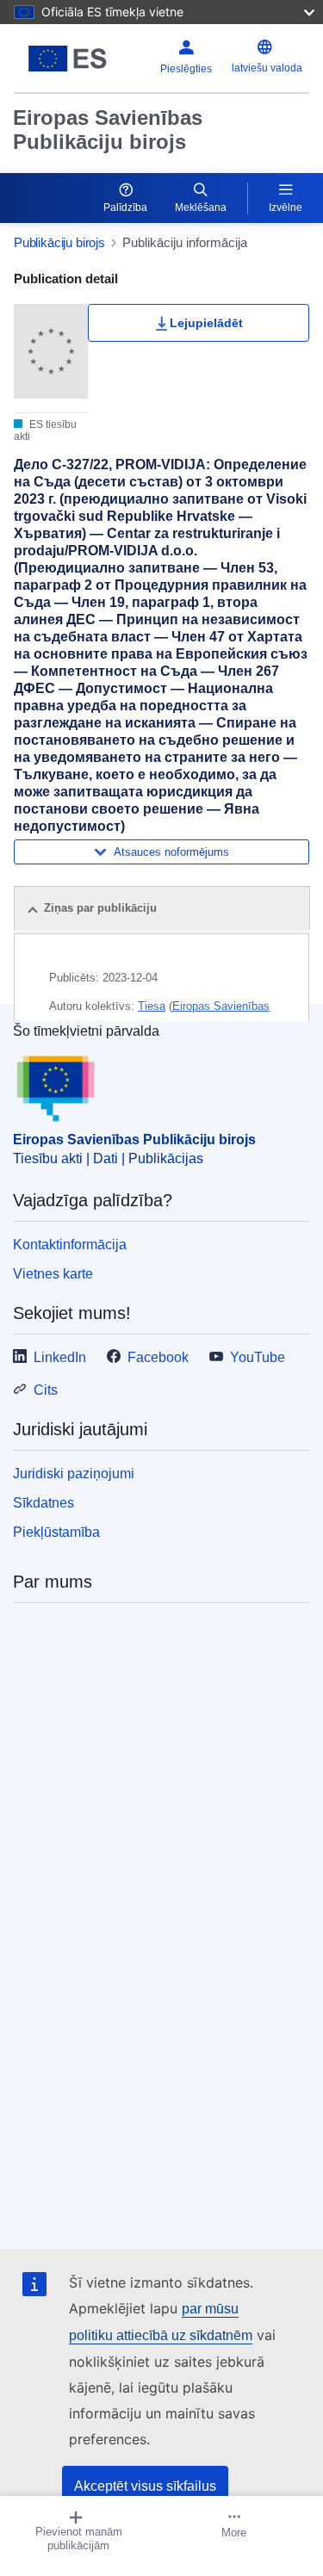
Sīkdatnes (43, 1503)
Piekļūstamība (56, 1532)
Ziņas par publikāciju (100, 908)
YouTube (258, 1357)
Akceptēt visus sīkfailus (145, 2486)
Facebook (158, 1357)
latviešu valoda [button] (267, 68)
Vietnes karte (53, 1274)
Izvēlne (286, 207)
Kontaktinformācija (70, 1245)
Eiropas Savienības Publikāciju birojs (108, 130)
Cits (46, 1390)
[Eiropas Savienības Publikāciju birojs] (68, 59)
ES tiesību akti (45, 430)
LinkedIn (60, 1357)
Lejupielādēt (206, 323)
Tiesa (152, 1006)
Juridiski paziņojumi (74, 1474)
